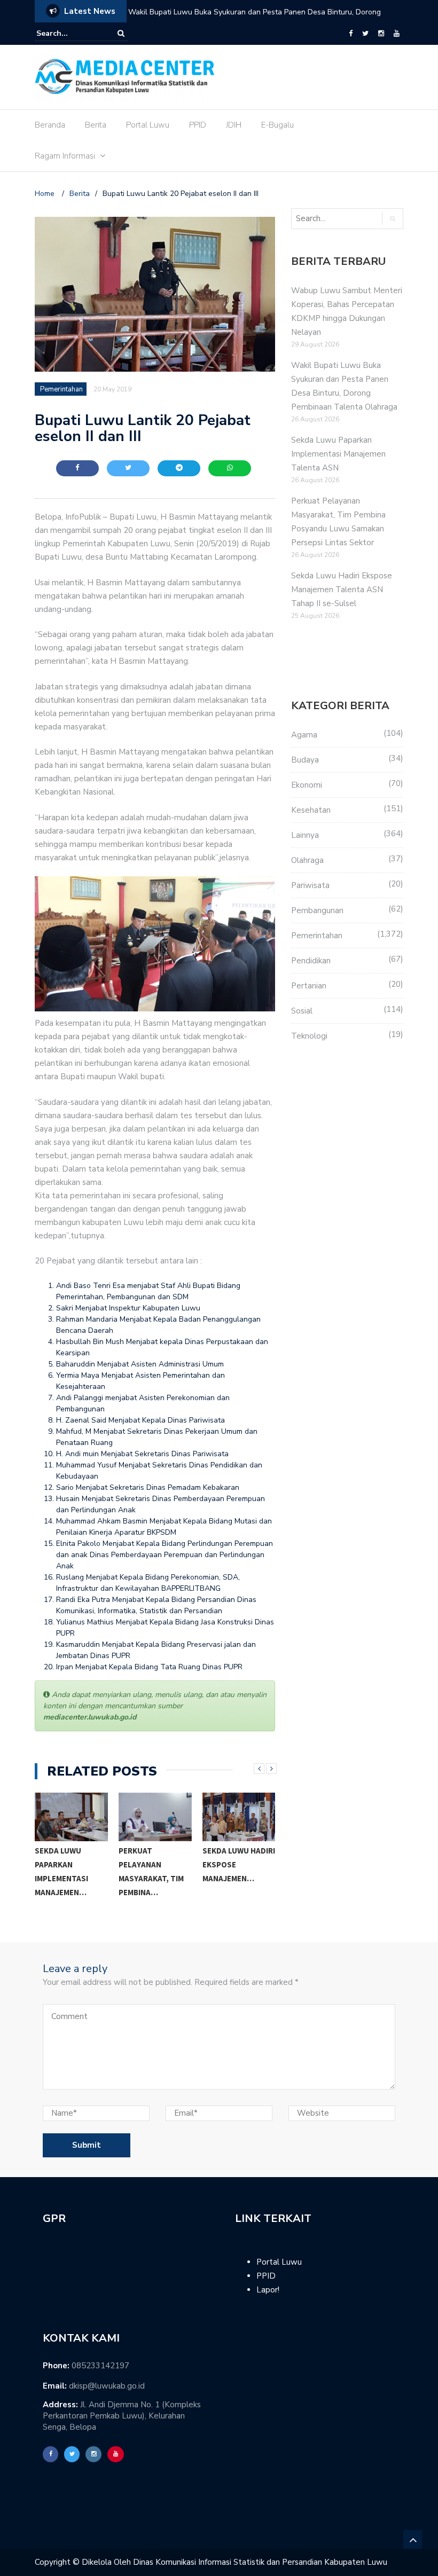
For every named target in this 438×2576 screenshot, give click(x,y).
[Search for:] (69, 33)
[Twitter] (365, 34)
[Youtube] (397, 34)
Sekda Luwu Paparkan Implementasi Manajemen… (61, 1871)
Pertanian (309, 986)
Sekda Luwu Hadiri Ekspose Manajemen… (239, 1864)
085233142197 (100, 2366)
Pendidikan (311, 961)
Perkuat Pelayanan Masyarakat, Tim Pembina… (151, 1871)
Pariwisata (310, 885)
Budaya (305, 760)
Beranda (50, 125)
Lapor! (268, 2290)
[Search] (121, 33)
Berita (96, 125)
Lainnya (305, 835)
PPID (198, 125)
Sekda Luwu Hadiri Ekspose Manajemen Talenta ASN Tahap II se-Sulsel (342, 590)
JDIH (234, 125)
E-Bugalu (277, 125)
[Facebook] (351, 34)
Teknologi (309, 1036)
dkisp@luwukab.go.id (107, 2386)
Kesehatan (311, 810)
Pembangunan (317, 910)
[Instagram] (381, 34)
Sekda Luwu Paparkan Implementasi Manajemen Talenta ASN (234, 12)
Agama (304, 735)
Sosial (302, 1011)
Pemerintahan (61, 389)
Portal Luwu (148, 125)
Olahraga (307, 860)
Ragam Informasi (65, 156)
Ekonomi (307, 785)
